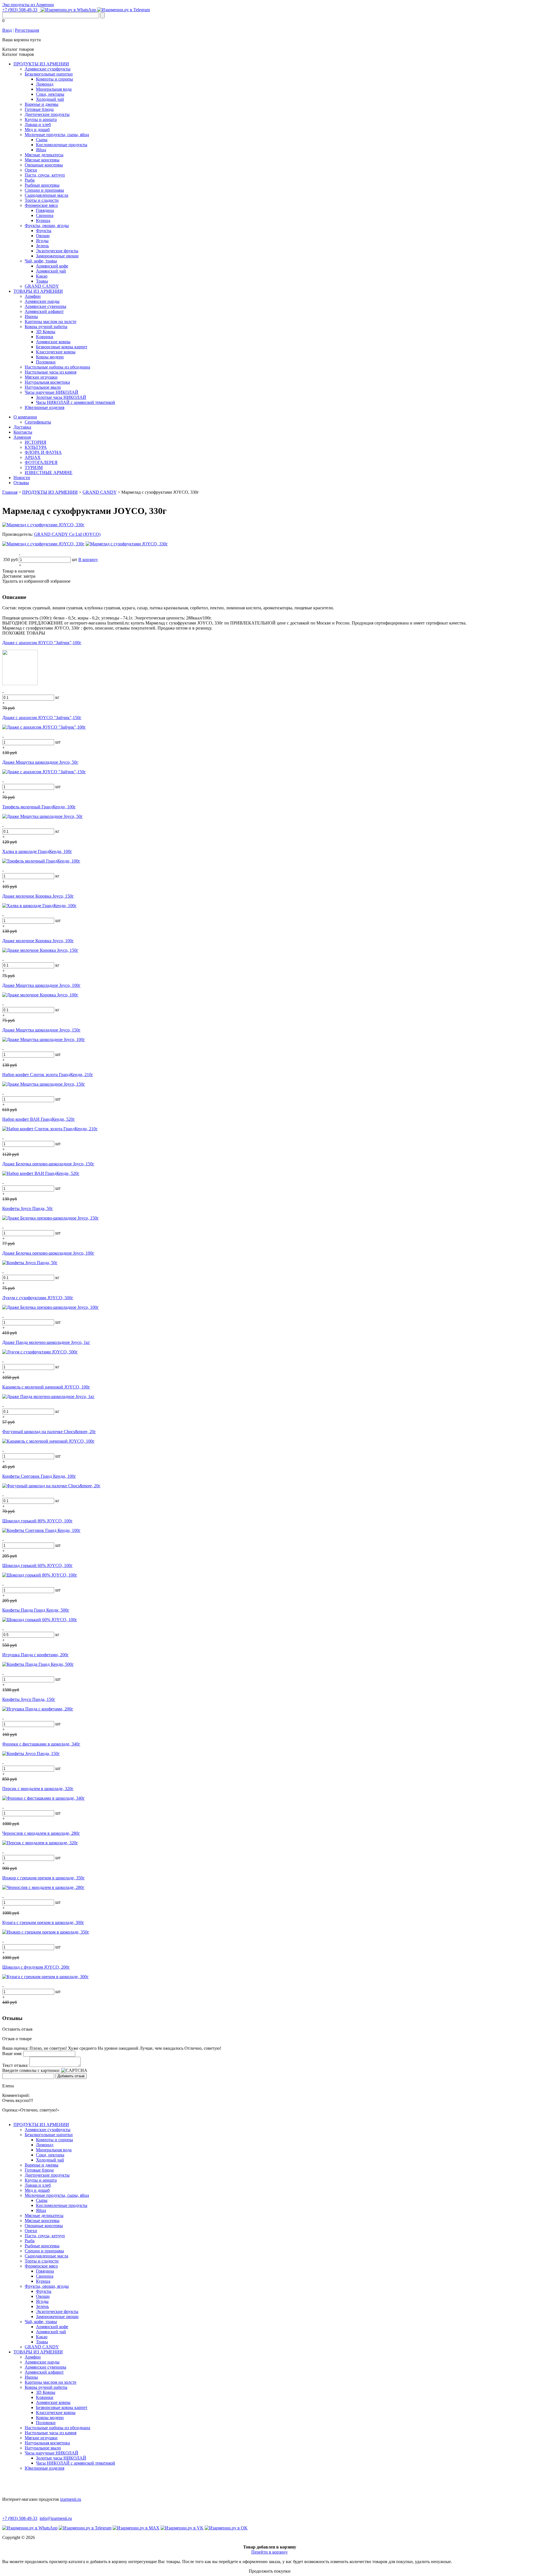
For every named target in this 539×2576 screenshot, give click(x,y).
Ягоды (42, 241)
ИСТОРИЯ (36, 442)
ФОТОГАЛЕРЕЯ (41, 462)
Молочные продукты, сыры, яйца (57, 135)
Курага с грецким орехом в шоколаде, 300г (43, 1922)
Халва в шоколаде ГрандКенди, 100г (37, 851)
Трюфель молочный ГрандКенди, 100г (39, 807)
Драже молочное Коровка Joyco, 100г (38, 941)
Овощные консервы (44, 165)
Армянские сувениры (45, 306)
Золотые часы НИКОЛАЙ (61, 397)
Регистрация (27, 30)
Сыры (42, 140)
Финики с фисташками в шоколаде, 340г (41, 1744)
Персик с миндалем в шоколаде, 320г (38, 1789)
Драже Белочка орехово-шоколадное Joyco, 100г (48, 1253)
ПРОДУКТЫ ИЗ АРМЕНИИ (41, 64)
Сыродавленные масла (46, 195)
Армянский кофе (52, 266)
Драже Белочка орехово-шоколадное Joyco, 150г (48, 1164)
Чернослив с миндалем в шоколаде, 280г (41, 1833)
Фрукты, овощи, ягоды (47, 226)
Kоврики (45, 337)
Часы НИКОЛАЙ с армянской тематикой (76, 402)
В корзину (88, 560)
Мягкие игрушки (41, 377)
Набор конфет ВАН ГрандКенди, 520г (39, 1119)
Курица (43, 220)
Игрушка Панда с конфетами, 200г (36, 1655)
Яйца (41, 150)
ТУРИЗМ (34, 467)
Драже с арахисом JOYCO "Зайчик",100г (42, 643)
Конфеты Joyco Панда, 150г (29, 1699)
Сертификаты (38, 422)
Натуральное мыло (43, 387)
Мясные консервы (42, 160)
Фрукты (44, 231)
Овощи (43, 236)
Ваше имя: (12, 2054)
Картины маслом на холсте (51, 322)
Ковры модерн (50, 357)
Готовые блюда (39, 109)
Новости (22, 478)
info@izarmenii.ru (56, 2518)
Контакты (23, 432)
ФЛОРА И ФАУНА (43, 452)
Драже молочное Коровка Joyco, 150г (38, 896)
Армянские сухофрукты (48, 69)
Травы (42, 281)
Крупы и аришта (41, 119)
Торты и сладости (42, 200)
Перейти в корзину (269, 2552)
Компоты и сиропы (54, 79)
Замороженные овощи (57, 256)
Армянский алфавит (44, 311)
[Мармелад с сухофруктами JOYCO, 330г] (43, 525)
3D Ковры (46, 332)
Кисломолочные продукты (62, 145)
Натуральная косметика (47, 382)
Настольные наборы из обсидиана (57, 367)
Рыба (30, 180)
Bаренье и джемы (42, 104)
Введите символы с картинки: (31, 2070)
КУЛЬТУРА (36, 447)
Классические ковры (56, 352)
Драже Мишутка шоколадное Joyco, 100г (41, 985)
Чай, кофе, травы (41, 261)
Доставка (22, 427)
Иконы (31, 316)
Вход (7, 30)
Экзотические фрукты (57, 251)
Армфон (33, 296)
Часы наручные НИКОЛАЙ (52, 392)
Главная (10, 492)
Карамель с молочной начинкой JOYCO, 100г (46, 1387)
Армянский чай (51, 271)
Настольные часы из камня (51, 372)
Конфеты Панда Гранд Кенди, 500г (36, 1610)
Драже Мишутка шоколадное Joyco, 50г (40, 762)
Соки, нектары (50, 94)
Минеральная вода (54, 89)
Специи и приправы (44, 190)
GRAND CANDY (42, 286)
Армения (22, 437)
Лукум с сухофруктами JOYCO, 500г (38, 1298)
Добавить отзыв (71, 2076)
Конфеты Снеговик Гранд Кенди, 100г (39, 1476)
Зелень (42, 246)
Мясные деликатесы (44, 155)
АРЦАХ (33, 457)
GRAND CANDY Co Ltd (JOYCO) (67, 534)
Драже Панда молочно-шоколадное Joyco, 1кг (46, 1342)
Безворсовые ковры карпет (62, 347)
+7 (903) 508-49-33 (20, 10)
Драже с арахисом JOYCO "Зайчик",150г (42, 718)
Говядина (45, 210)
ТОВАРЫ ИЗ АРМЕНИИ (38, 291)
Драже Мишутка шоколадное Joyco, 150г (41, 1030)
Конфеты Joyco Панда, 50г (28, 1208)
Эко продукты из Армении (28, 5)
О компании (25, 417)
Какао (42, 276)
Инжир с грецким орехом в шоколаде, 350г (44, 1878)
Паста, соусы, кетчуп (45, 175)
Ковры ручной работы (46, 327)
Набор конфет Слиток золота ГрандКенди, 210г (48, 1075)
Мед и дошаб (37, 130)
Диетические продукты (47, 114)
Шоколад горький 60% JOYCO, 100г (37, 1565)
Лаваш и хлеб (38, 124)
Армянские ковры (53, 342)
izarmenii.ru (71, 2499)
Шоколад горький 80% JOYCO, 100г (37, 1521)
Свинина (45, 215)
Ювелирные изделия (44, 407)
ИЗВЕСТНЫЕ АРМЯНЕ (49, 473)
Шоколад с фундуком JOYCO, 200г (36, 1967)
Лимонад (45, 84)
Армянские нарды (42, 301)
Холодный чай (50, 99)
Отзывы (21, 483)
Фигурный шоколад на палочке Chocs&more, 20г (49, 1432)
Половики (46, 362)
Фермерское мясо (41, 205)
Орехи (31, 170)
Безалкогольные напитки (49, 74)
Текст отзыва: (15, 2065)
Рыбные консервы (42, 185)
